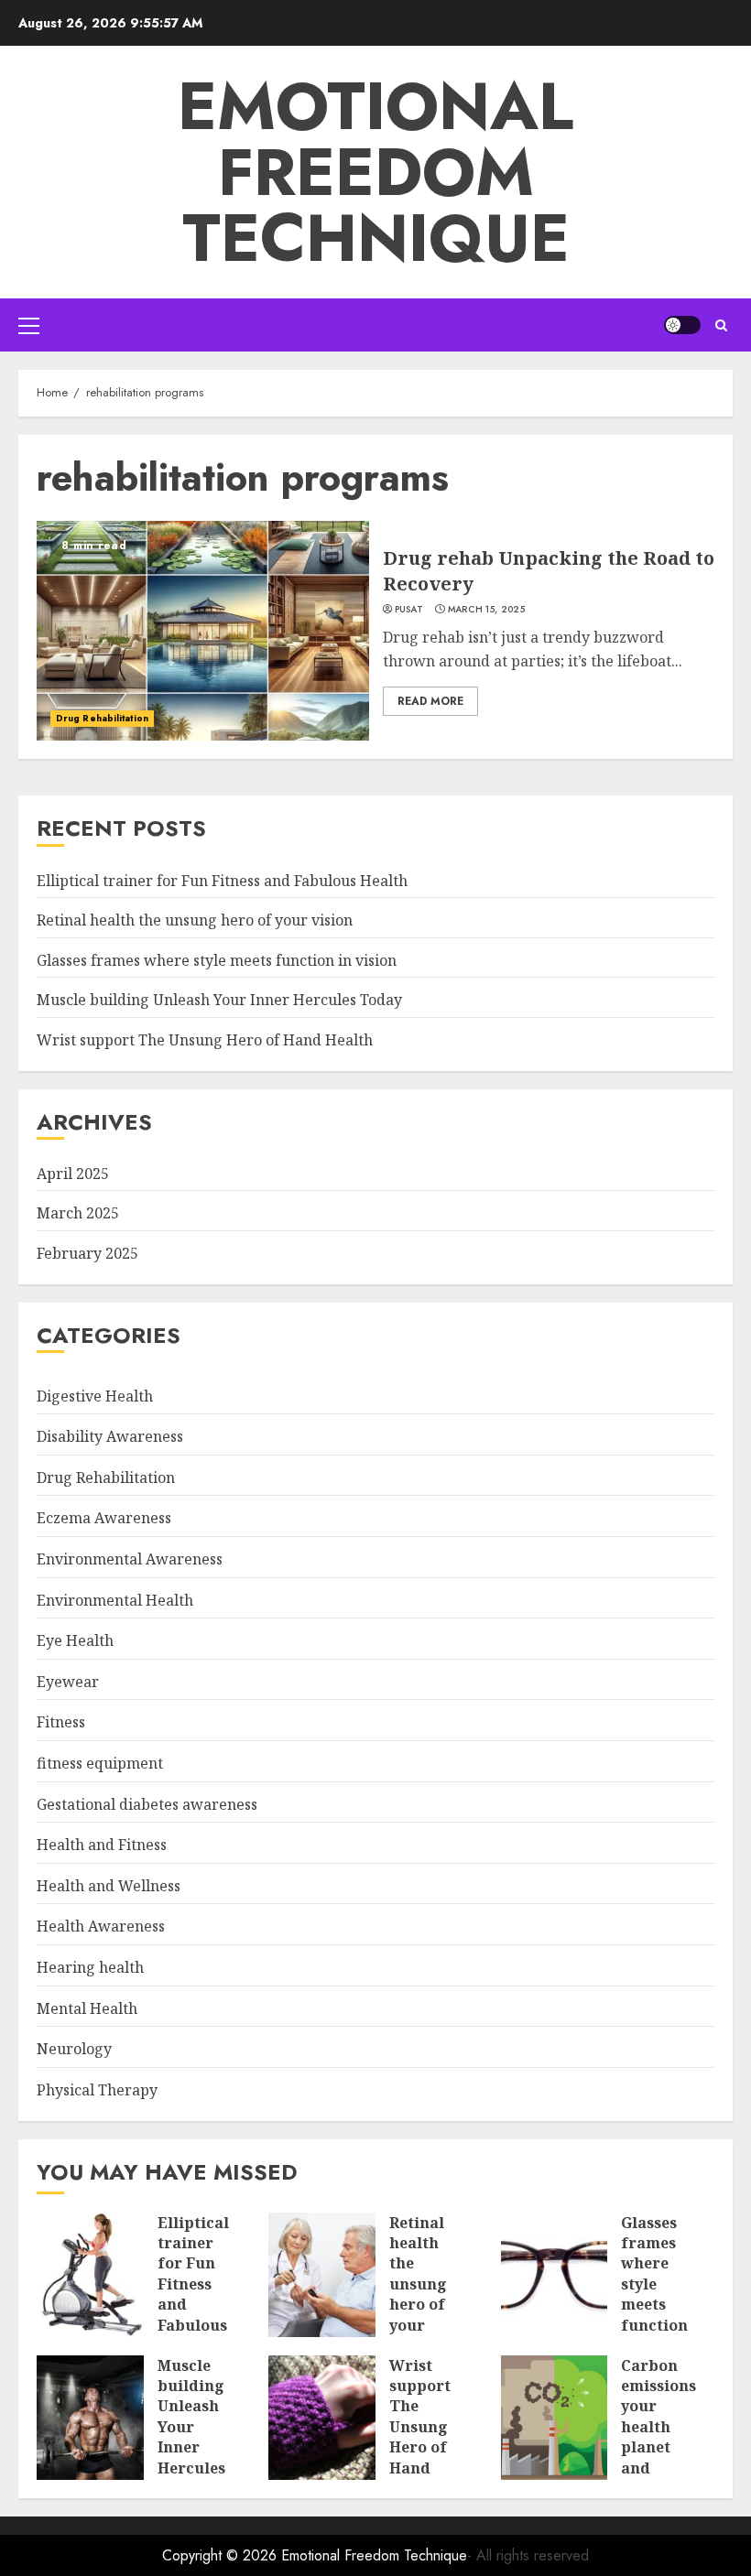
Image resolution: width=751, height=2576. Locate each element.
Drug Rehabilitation (102, 718)
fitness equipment (100, 1763)
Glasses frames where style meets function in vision (217, 960)
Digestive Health (95, 1396)
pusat (409, 610)
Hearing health (90, 1967)
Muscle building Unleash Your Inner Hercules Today (219, 1000)
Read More (430, 701)
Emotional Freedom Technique (375, 172)
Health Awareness (101, 1926)
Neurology (74, 2049)
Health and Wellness (109, 1886)
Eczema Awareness (104, 1518)
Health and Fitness (102, 1845)
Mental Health (87, 2008)
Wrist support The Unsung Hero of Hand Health (205, 1040)
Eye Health (75, 1640)
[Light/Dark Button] (682, 325)
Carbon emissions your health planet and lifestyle (658, 2427)
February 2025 (87, 1253)
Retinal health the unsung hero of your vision (195, 920)
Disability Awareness (110, 1436)
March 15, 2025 (486, 610)
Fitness (61, 1722)
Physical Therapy (97, 2090)
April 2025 (73, 1174)
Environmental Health (115, 1600)
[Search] (721, 325)
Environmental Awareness (130, 1559)
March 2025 (78, 1213)
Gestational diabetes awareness (147, 1804)
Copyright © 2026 (222, 2555)
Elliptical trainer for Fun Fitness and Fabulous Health (222, 881)
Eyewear (68, 1682)
